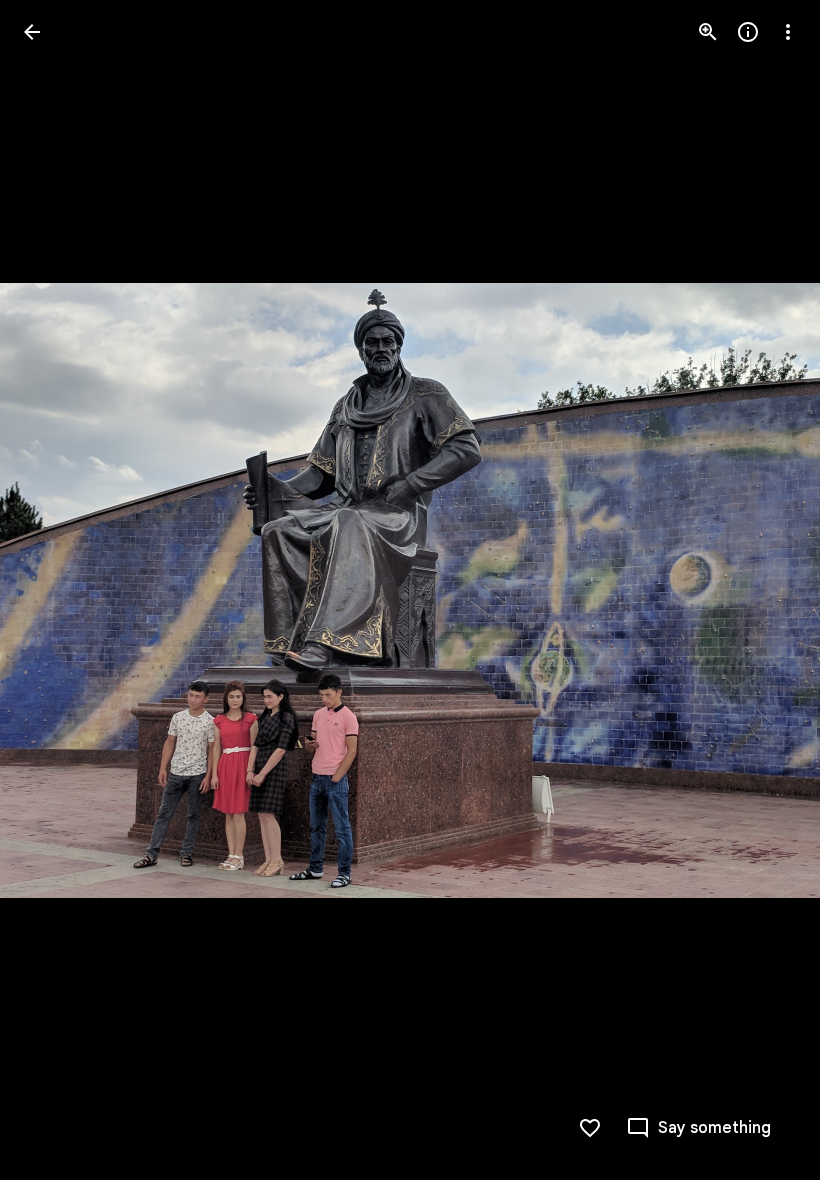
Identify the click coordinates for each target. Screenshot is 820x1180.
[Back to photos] (32, 32)
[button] (698, 1128)
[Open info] (748, 32)
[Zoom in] (708, 32)
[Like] (590, 1128)
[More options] (788, 32)
